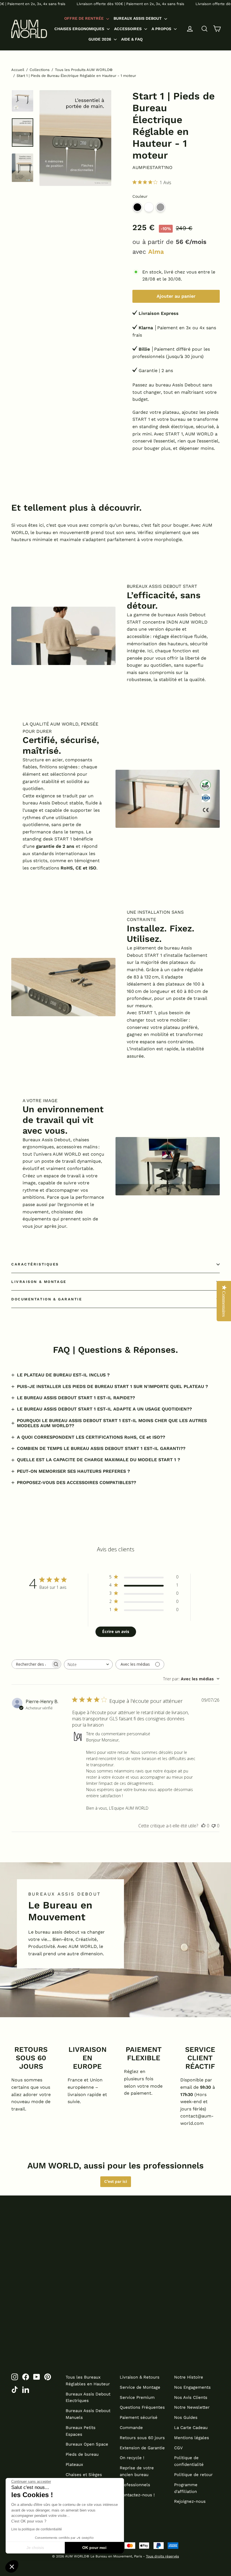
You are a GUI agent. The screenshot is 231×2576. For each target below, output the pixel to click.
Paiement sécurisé (139, 2417)
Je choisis (35, 2548)
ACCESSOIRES (128, 29)
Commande (131, 2428)
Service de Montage (140, 2387)
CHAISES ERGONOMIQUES (80, 29)
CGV (178, 2448)
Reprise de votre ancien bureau (137, 2471)
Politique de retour (193, 2475)
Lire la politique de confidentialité (37, 2529)
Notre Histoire (189, 2377)
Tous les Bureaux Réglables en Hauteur (88, 2381)
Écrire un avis (116, 1631)
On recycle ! (132, 2458)
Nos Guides (186, 2417)
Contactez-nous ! (137, 2495)
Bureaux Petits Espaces (81, 2431)
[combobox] (88, 1664)
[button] (12, 2566)
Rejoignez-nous (190, 2501)
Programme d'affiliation (186, 2488)
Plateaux (74, 2464)
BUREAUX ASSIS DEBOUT (138, 18)
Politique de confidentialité (189, 2461)
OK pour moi (94, 2548)
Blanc (149, 207)
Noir (137, 207)
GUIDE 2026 (100, 39)
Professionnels (135, 2485)
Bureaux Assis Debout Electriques (88, 2397)
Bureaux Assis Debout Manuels (88, 2414)
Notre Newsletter (192, 2407)
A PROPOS (162, 29)
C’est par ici (116, 2181)
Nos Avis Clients (191, 2397)
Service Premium (137, 2397)
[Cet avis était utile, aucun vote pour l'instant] (203, 1826)
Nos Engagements (192, 2387)
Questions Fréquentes (142, 2407)
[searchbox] (31, 1664)
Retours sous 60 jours (142, 2438)
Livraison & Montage (39, 1282)
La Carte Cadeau (191, 2428)
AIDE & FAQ (132, 39)
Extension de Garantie (142, 2448)
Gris (160, 207)
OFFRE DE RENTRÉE (85, 18)
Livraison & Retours (140, 2377)
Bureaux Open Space (87, 2444)
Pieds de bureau (82, 2454)
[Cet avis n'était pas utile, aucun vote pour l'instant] (214, 1826)
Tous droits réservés (162, 2556)
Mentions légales (192, 2438)
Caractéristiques (35, 1264)
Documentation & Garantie (47, 1299)
